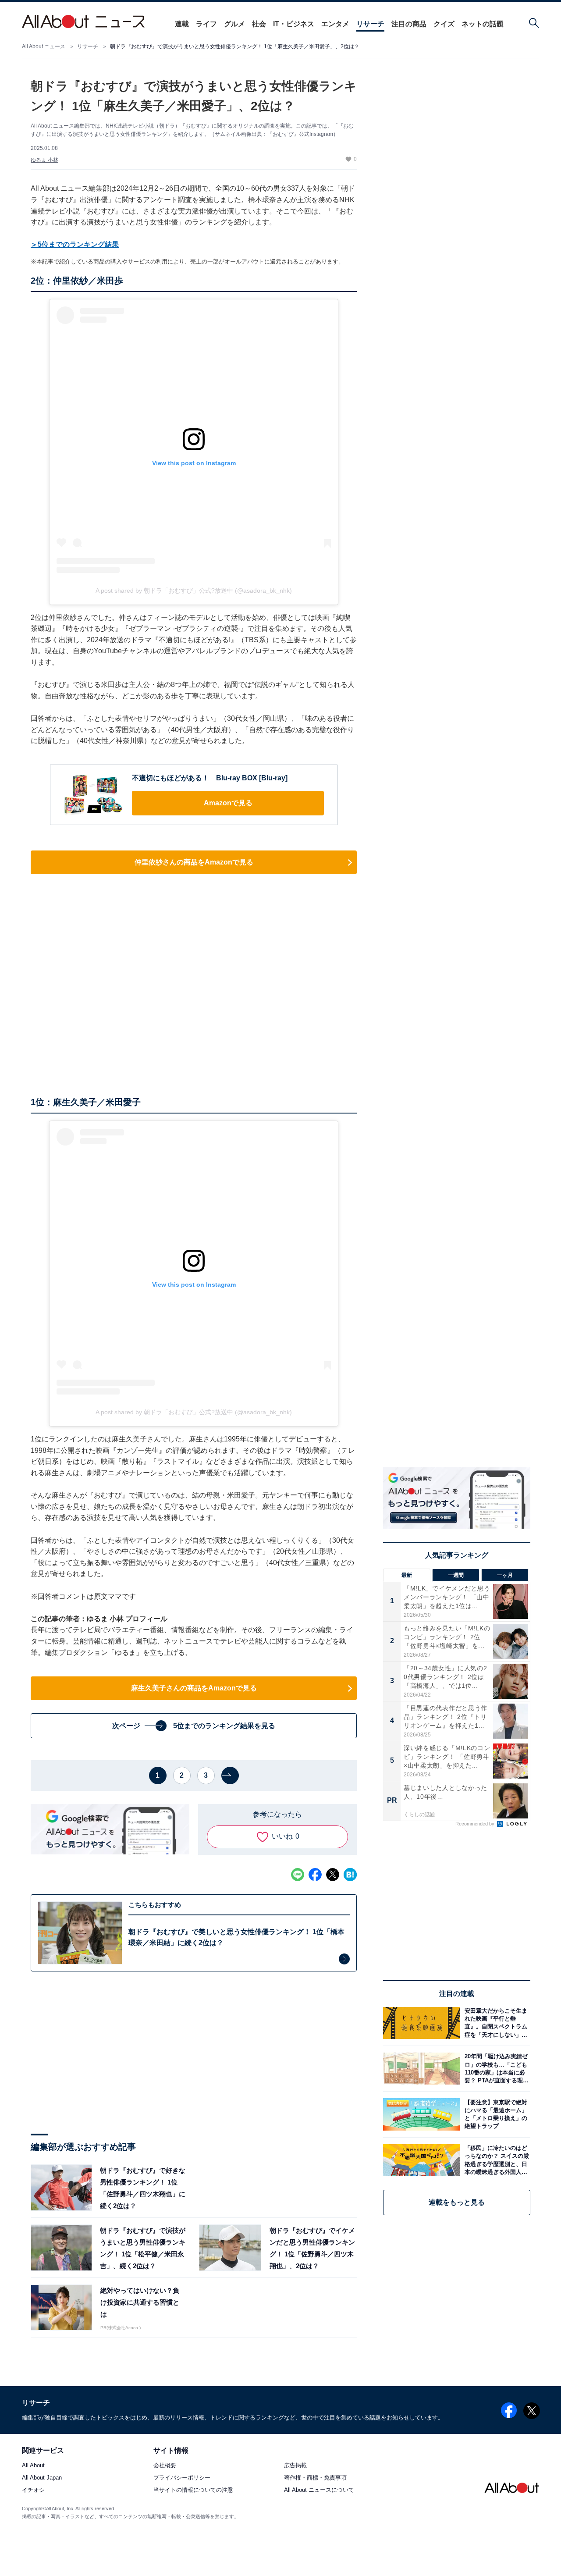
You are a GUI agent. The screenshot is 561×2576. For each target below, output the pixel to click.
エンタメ (335, 24)
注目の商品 (409, 24)
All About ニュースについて (319, 2490)
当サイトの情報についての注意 (193, 2490)
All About (33, 2466)
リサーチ (370, 24)
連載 (182, 24)
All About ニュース (44, 46)
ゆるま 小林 (44, 160)
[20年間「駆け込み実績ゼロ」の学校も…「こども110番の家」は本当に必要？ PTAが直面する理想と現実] (495, 2069)
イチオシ (33, 2490)
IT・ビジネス (294, 24)
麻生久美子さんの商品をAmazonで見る (194, 1688)
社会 (259, 24)
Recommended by (476, 1824)
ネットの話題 (483, 24)
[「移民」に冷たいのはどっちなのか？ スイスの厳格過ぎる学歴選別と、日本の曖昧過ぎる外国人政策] (495, 2160)
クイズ (444, 24)
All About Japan (42, 2478)
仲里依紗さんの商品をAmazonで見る (194, 862)
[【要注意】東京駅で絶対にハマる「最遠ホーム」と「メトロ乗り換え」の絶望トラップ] (495, 2114)
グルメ (234, 24)
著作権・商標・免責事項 (315, 2478)
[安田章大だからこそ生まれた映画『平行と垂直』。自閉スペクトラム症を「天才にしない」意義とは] (495, 2023)
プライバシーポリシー (182, 2478)
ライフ (206, 24)
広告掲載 (295, 2466)
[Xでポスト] (333, 1875)
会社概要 (165, 2466)
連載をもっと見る (457, 2202)
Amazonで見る (228, 803)
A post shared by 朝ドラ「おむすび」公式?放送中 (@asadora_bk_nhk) (194, 591)
